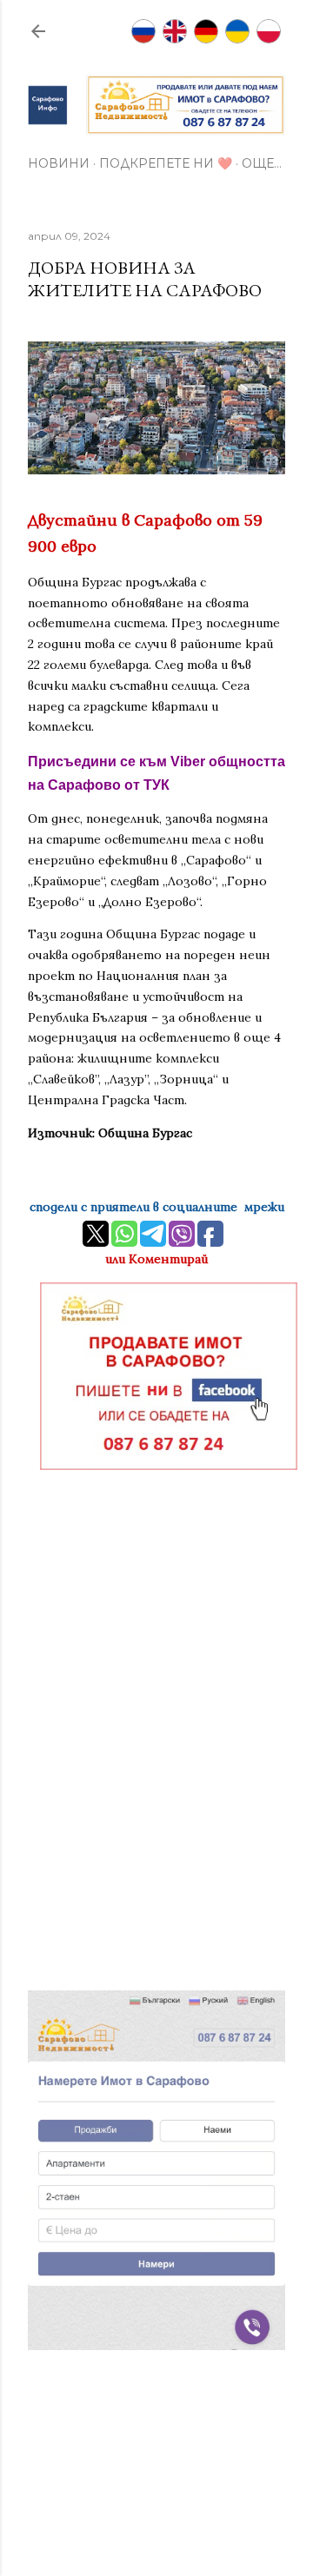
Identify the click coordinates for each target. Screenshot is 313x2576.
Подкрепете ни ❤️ (166, 163)
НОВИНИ (59, 163)
